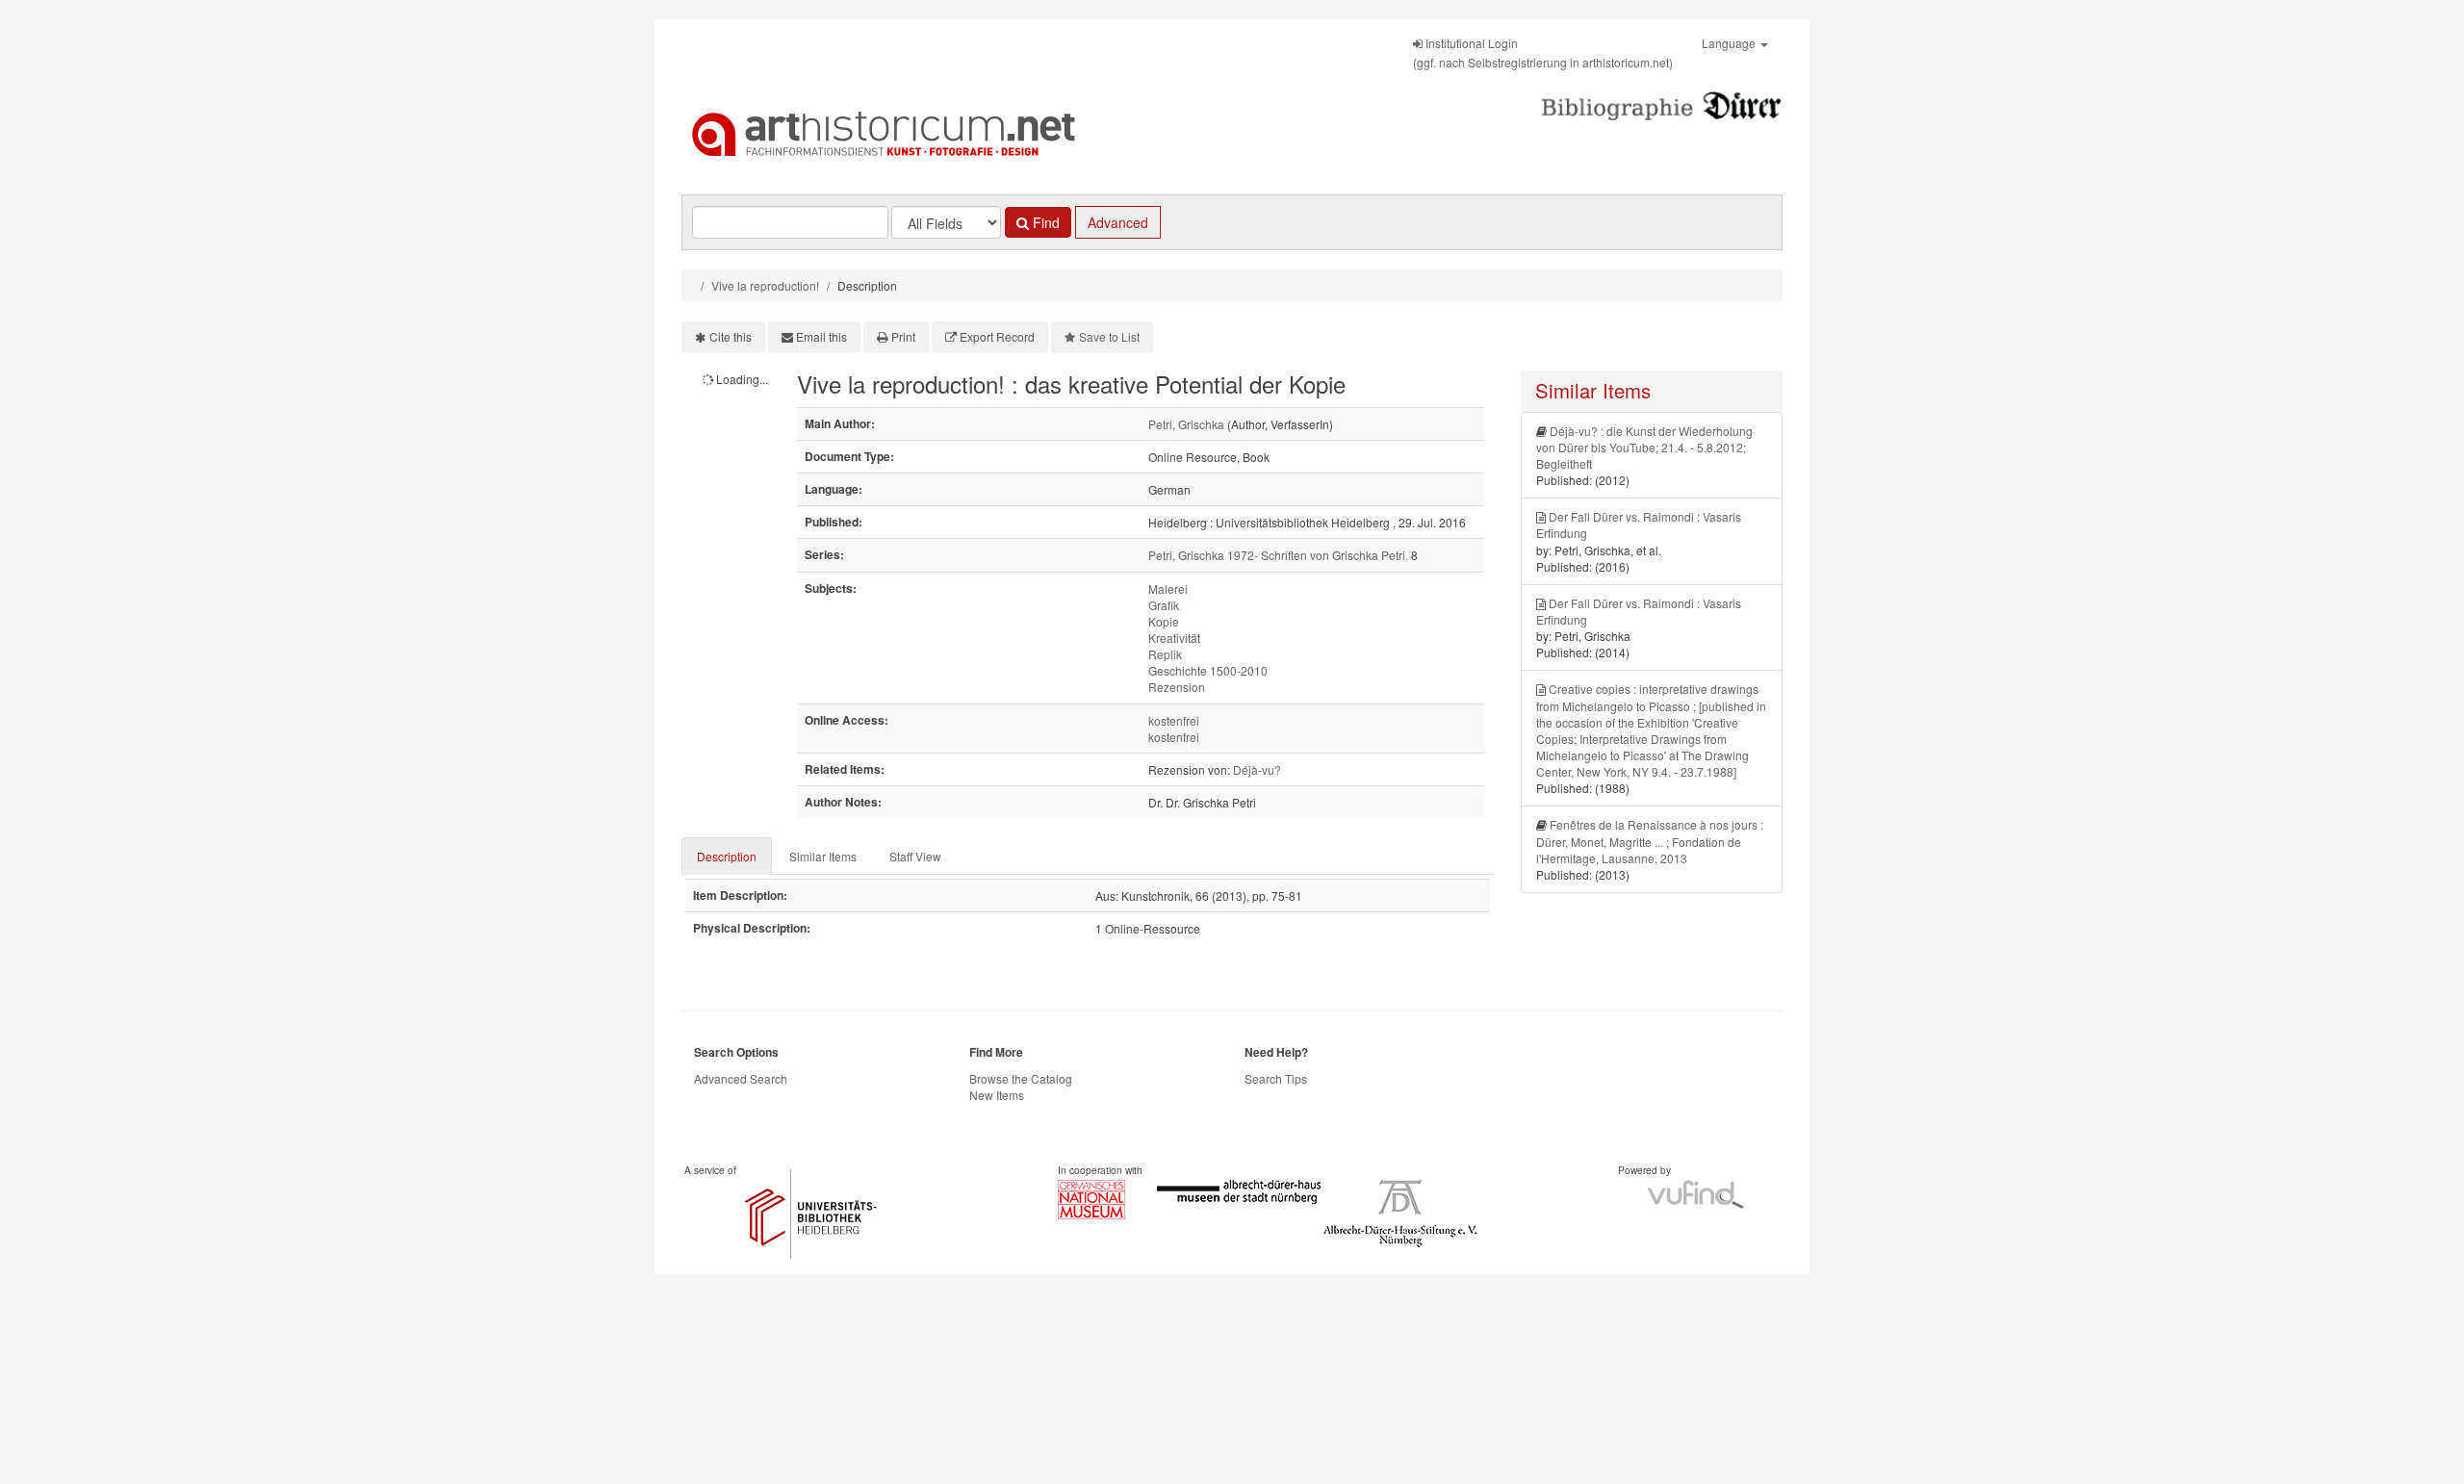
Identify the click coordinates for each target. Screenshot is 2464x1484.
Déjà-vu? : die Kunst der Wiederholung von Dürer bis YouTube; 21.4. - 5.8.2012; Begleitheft (1644, 447)
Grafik (1164, 605)
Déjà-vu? (1257, 769)
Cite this (731, 336)
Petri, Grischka (1186, 424)
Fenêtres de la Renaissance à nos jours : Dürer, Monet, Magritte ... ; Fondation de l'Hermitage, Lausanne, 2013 (1650, 841)
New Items (997, 1095)
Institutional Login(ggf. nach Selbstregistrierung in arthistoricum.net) (1543, 52)
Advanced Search (741, 1078)
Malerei (1168, 588)
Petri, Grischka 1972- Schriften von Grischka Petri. (1278, 555)
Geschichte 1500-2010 (1208, 670)
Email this (821, 336)
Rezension (1177, 687)
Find (1044, 222)
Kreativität (1174, 638)
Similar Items (823, 856)
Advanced (1118, 222)
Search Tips (1276, 1078)
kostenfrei (1174, 720)
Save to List (1109, 336)
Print (903, 336)
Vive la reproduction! (765, 285)
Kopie (1164, 621)
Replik (1165, 654)
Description (727, 856)
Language (1730, 43)
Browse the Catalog (1021, 1078)
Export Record (997, 336)
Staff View (915, 856)
